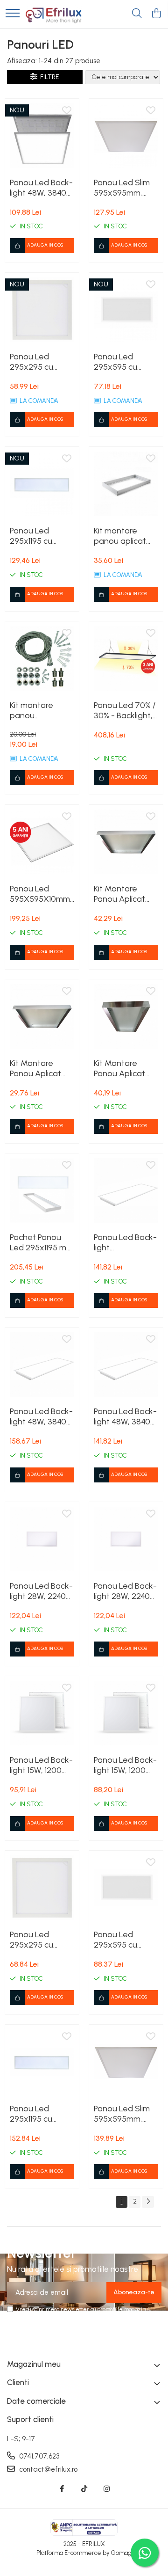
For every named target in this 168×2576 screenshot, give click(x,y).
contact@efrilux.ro (47, 2469)
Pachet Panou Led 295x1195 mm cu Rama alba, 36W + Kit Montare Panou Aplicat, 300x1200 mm (42, 1242)
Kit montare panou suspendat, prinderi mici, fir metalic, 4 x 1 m (38, 710)
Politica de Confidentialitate (92, 2317)
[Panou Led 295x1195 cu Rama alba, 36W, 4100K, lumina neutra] (42, 2062)
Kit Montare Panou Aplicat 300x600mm (119, 1068)
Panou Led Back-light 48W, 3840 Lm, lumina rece (41, 188)
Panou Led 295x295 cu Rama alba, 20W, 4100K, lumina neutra (41, 1940)
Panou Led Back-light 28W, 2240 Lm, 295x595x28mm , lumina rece (126, 1591)
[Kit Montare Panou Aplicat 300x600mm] (126, 1016)
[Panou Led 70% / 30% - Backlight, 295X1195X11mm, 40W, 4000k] (126, 658)
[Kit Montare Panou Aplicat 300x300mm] (42, 1016)
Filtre (48, 77)
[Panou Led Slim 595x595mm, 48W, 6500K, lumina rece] (126, 136)
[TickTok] (84, 2489)
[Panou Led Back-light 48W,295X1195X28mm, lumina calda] (126, 1190)
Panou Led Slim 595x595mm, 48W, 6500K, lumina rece (122, 188)
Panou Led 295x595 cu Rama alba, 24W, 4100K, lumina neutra (125, 1940)
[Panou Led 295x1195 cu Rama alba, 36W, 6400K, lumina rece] (42, 484)
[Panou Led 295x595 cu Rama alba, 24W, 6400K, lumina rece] (126, 310)
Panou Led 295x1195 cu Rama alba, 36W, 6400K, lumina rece (41, 536)
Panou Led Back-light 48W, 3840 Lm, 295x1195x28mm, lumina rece (125, 1416)
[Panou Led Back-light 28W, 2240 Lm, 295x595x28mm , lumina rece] (126, 1539)
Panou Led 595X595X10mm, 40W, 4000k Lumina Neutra (41, 894)
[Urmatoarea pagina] (148, 2202)
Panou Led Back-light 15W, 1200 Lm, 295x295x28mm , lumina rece (126, 1765)
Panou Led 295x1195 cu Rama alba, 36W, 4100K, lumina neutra (41, 2114)
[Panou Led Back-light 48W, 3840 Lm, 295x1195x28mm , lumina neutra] (42, 1365)
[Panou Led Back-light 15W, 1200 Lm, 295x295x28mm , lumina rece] (126, 1713)
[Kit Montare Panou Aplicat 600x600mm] (126, 842)
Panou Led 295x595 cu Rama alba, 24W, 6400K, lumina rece (125, 362)
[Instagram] (107, 2489)
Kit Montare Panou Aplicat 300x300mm (35, 1068)
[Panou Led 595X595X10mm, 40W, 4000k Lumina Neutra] (42, 842)
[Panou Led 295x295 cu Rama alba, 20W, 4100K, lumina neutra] (42, 1888)
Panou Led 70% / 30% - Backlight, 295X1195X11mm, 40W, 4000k (125, 710)
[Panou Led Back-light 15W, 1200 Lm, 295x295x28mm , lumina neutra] (42, 1713)
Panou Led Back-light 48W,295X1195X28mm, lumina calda (126, 1242)
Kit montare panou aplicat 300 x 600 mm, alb (122, 536)
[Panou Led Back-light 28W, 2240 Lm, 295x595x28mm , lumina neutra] (42, 1539)
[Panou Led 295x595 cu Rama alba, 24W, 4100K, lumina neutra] (126, 1888)
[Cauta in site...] (137, 14)
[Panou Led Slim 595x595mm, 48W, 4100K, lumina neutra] (126, 2062)
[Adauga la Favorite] (67, 111)
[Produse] (13, 14)
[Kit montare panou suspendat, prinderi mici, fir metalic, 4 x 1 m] (42, 658)
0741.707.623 (38, 2456)
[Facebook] (62, 2489)
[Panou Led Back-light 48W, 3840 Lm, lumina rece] (42, 136)
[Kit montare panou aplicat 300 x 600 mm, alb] (126, 484)
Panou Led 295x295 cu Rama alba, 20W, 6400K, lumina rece (41, 362)
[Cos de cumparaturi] (156, 14)
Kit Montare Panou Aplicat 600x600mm (119, 894)
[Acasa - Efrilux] (54, 14)
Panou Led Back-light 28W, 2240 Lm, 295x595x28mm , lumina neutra (42, 1591)
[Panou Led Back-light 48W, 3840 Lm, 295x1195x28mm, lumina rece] (126, 1365)
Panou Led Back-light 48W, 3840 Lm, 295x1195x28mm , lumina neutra (42, 1416)
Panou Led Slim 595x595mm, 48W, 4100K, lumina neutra (122, 2114)
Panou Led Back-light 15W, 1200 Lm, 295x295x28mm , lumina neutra (42, 1765)
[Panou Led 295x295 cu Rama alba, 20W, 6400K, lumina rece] (42, 310)
